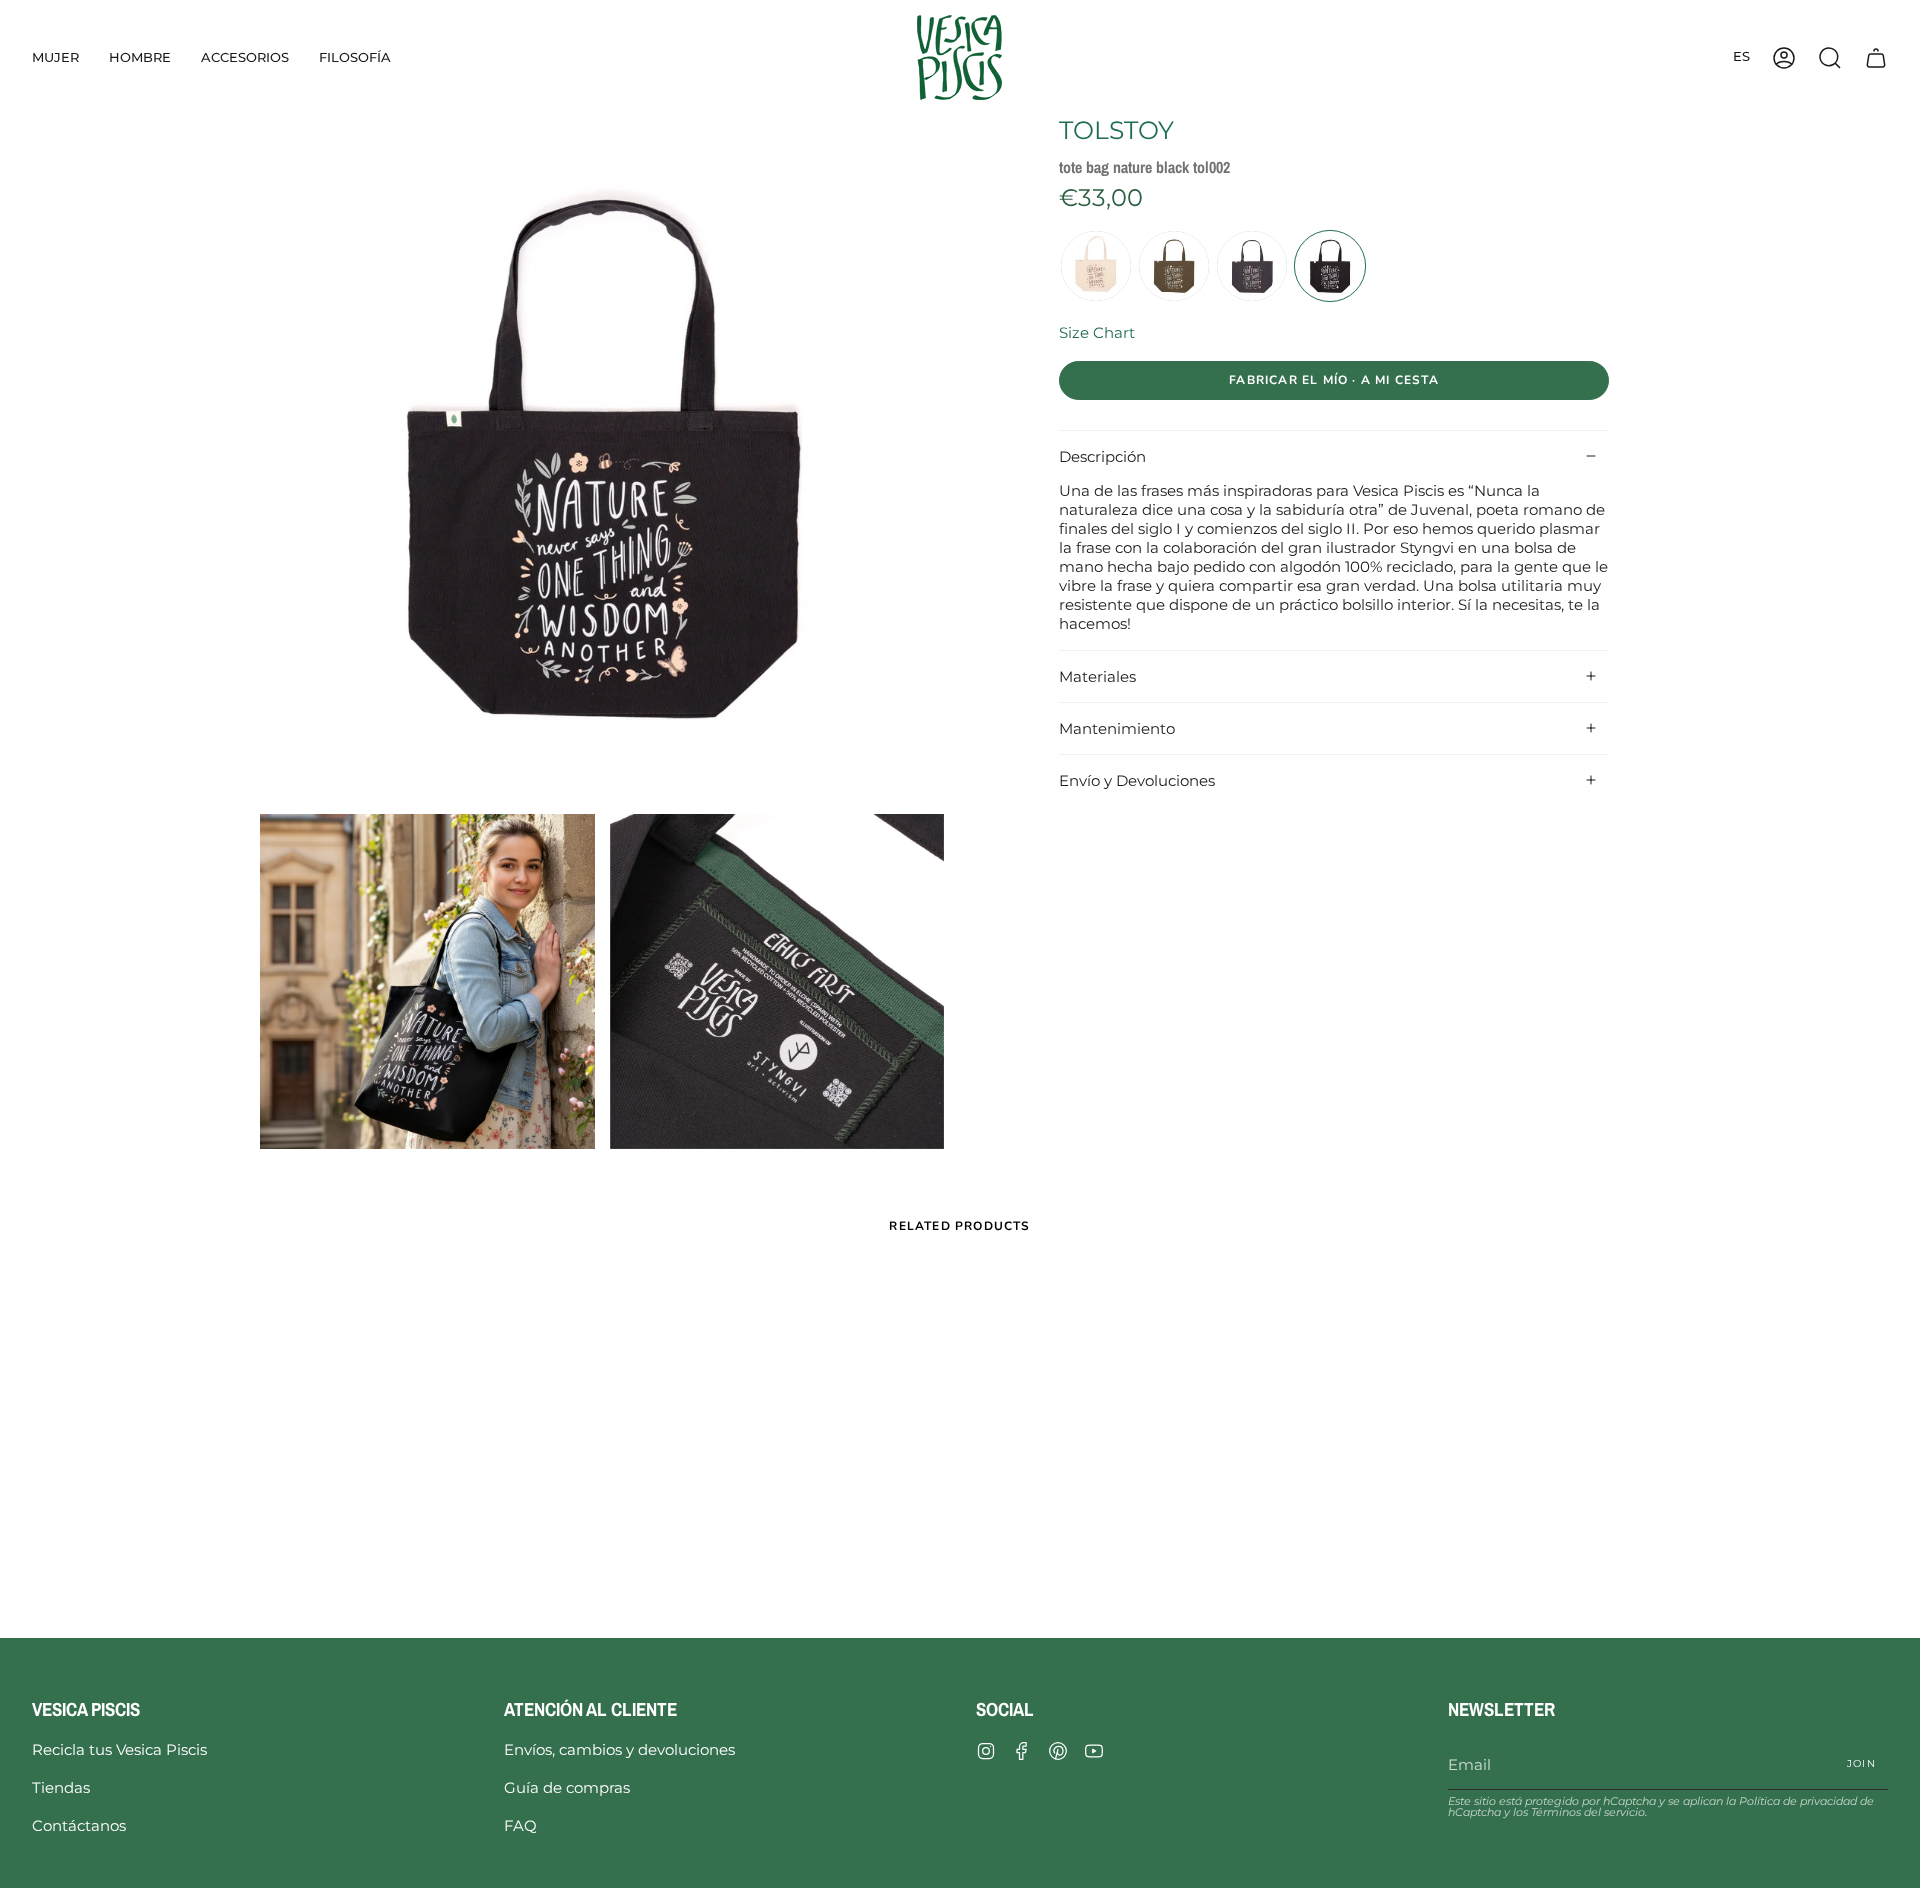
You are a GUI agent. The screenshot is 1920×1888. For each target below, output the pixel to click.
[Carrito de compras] (1876, 57)
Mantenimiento (1117, 727)
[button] (55, 57)
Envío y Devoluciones (1137, 779)
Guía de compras (567, 1787)
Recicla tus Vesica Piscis (119, 1749)
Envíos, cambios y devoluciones (619, 1749)
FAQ (520, 1825)
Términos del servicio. (1589, 1812)
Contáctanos (79, 1825)
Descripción (1102, 455)
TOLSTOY (1116, 130)
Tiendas (61, 1787)
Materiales (1097, 675)
